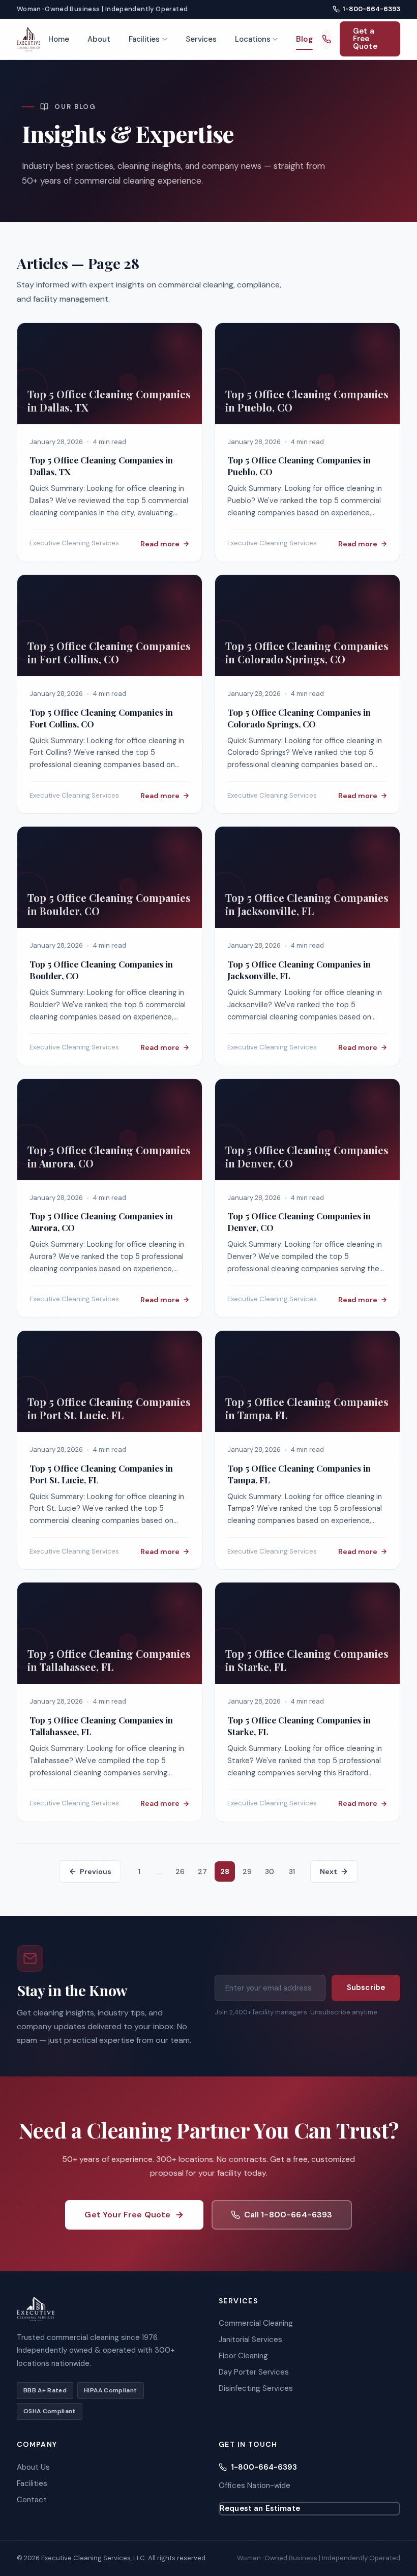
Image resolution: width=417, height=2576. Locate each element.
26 (180, 1871)
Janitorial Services (250, 2339)
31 (292, 1871)
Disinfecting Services (256, 2388)
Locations (253, 39)
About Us (33, 2467)
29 (247, 1871)
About (99, 39)
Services (201, 39)
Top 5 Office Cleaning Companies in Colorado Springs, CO (299, 718)
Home (59, 39)
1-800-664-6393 (371, 9)
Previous (96, 1871)
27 (202, 1871)
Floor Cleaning (243, 2356)
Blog (304, 39)
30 (270, 1871)
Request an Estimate (260, 2508)
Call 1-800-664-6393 (288, 2215)
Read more (160, 544)
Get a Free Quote (365, 39)
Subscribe (366, 1987)
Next (329, 1871)
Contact (32, 2500)
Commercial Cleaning (256, 2323)
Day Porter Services (254, 2372)
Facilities (144, 39)
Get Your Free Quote (127, 2215)
